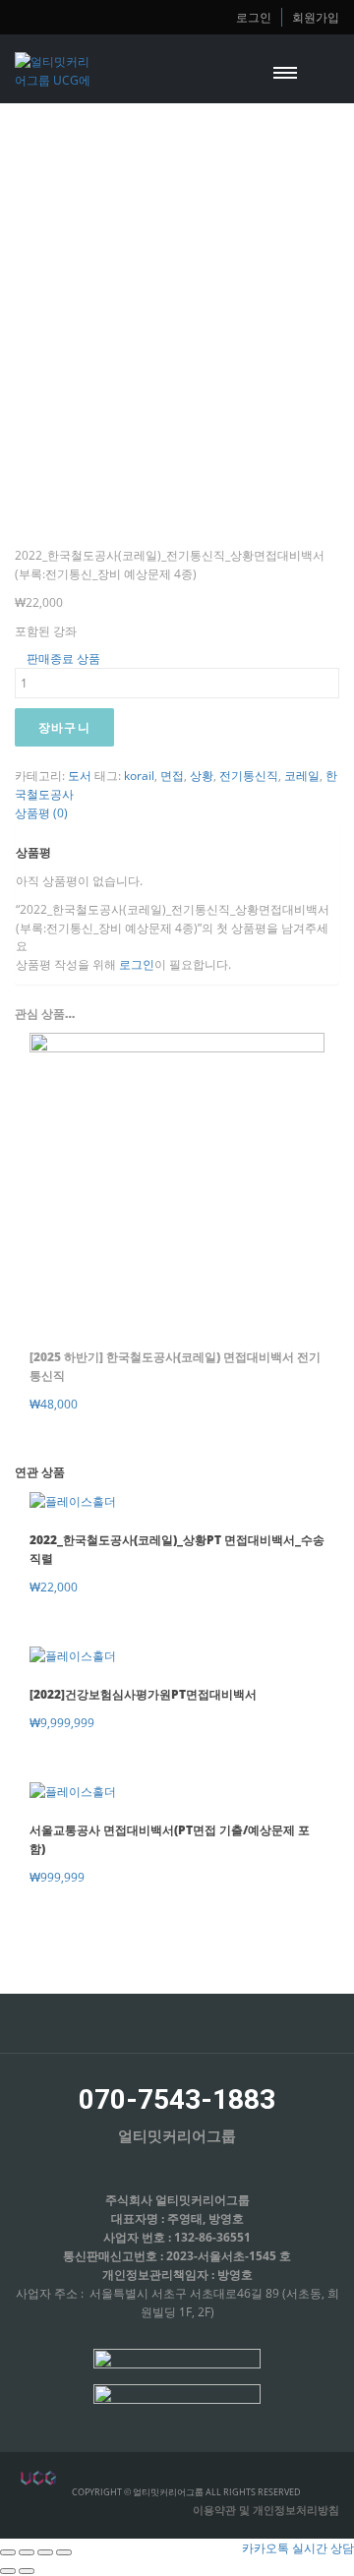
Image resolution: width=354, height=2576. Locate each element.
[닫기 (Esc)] (8, 2552)
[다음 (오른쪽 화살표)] (27, 2571)
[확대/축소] (64, 2552)
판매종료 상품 (62, 658)
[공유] (27, 2552)
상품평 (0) (41, 812)
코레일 (302, 775)
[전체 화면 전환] (45, 2552)
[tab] (177, 813)
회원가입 (316, 17)
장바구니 (64, 727)
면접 (172, 775)
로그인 (254, 17)
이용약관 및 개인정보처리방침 (266, 2510)
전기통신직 (249, 775)
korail (139, 775)
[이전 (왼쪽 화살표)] (8, 2571)
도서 (80, 775)
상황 (202, 775)
